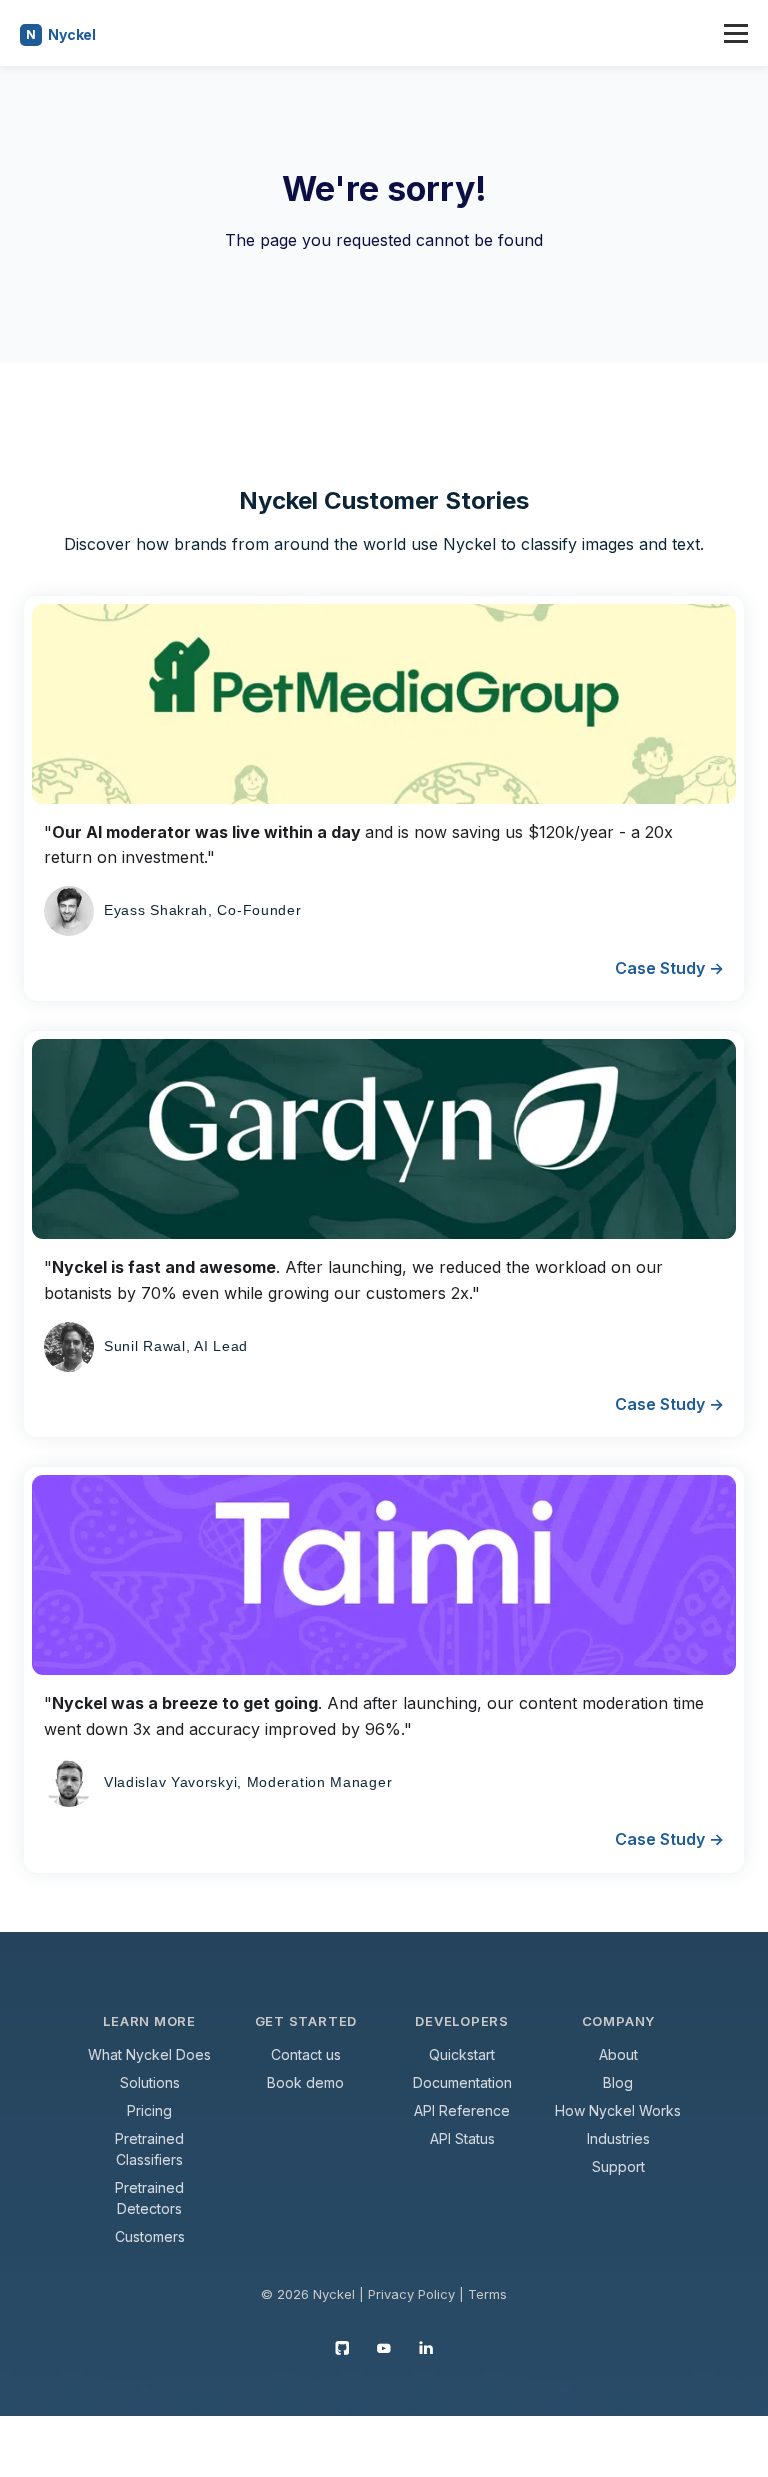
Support (618, 2166)
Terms (487, 2294)
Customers (150, 2236)
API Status (462, 2138)
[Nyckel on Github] (342, 2347)
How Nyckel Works (618, 2110)
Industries (618, 2138)
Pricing (149, 2110)
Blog (618, 2082)
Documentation (462, 2082)
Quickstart (462, 2054)
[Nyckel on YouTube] (384, 2347)
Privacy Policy (411, 2294)
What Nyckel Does (149, 2054)
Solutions (150, 2082)
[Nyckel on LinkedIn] (426, 2347)
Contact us (306, 2054)
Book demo (305, 2082)
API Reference (462, 2110)
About (618, 2054)
